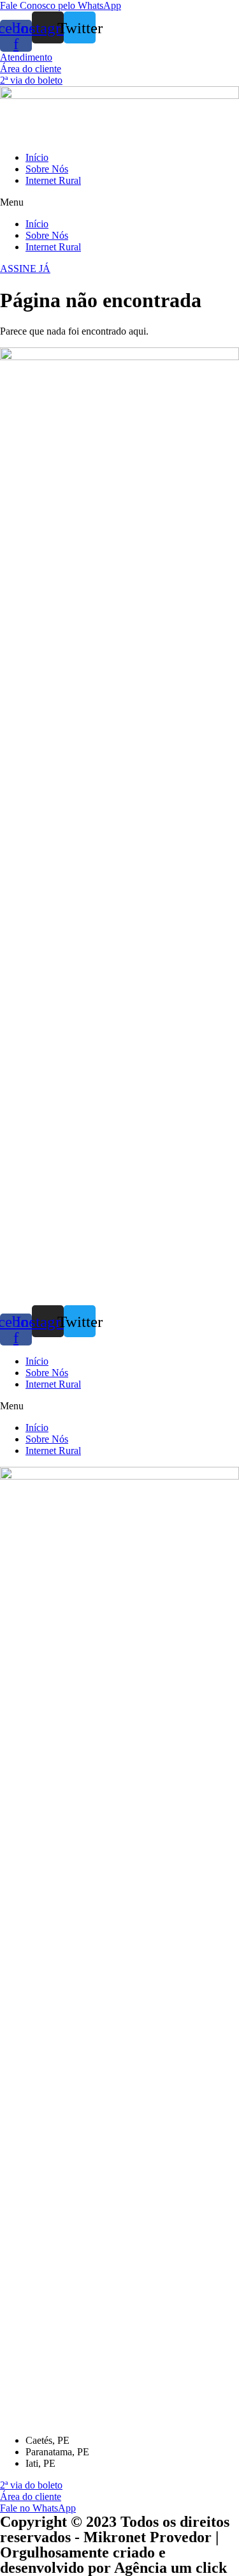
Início (37, 157)
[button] (61, 5)
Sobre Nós (47, 169)
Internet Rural (53, 180)
